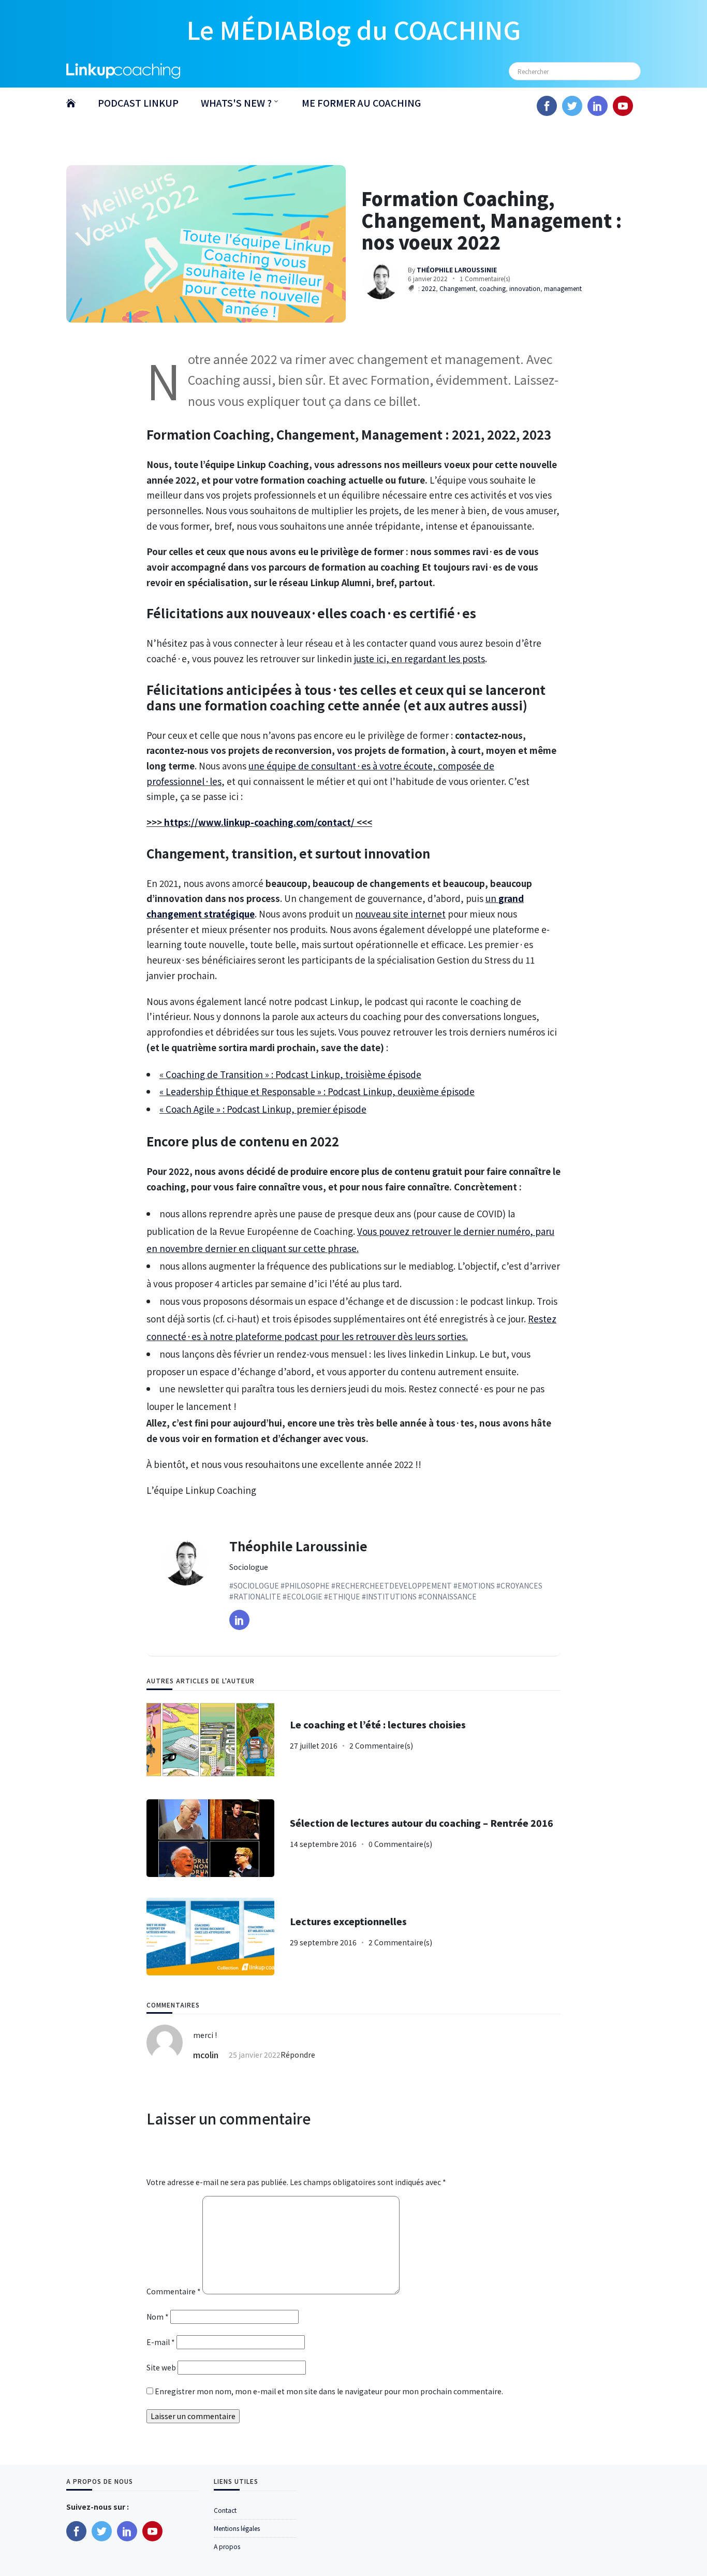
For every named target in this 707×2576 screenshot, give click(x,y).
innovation (525, 288)
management (563, 288)
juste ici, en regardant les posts (419, 658)
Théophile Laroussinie (298, 1546)
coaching (492, 288)
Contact (225, 2510)
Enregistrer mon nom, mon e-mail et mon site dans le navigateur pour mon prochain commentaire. (329, 2391)
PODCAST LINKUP (138, 103)
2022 (429, 288)
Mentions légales (237, 2528)
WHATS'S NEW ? (236, 103)
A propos (227, 2546)
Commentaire (174, 2291)
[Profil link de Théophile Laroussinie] (239, 1620)
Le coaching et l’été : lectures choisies (378, 1724)
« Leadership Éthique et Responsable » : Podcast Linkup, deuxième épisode (317, 1091)
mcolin (206, 2055)
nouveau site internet (400, 914)
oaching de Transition (218, 1074)
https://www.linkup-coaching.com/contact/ (259, 822)
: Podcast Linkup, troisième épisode (345, 1074)
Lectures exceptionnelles (348, 1921)
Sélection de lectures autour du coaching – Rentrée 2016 (422, 1823)
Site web (161, 2367)
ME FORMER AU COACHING (361, 103)
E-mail (161, 2342)
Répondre (298, 2055)
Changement (458, 288)
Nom (158, 2317)
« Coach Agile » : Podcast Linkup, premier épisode (263, 1109)
